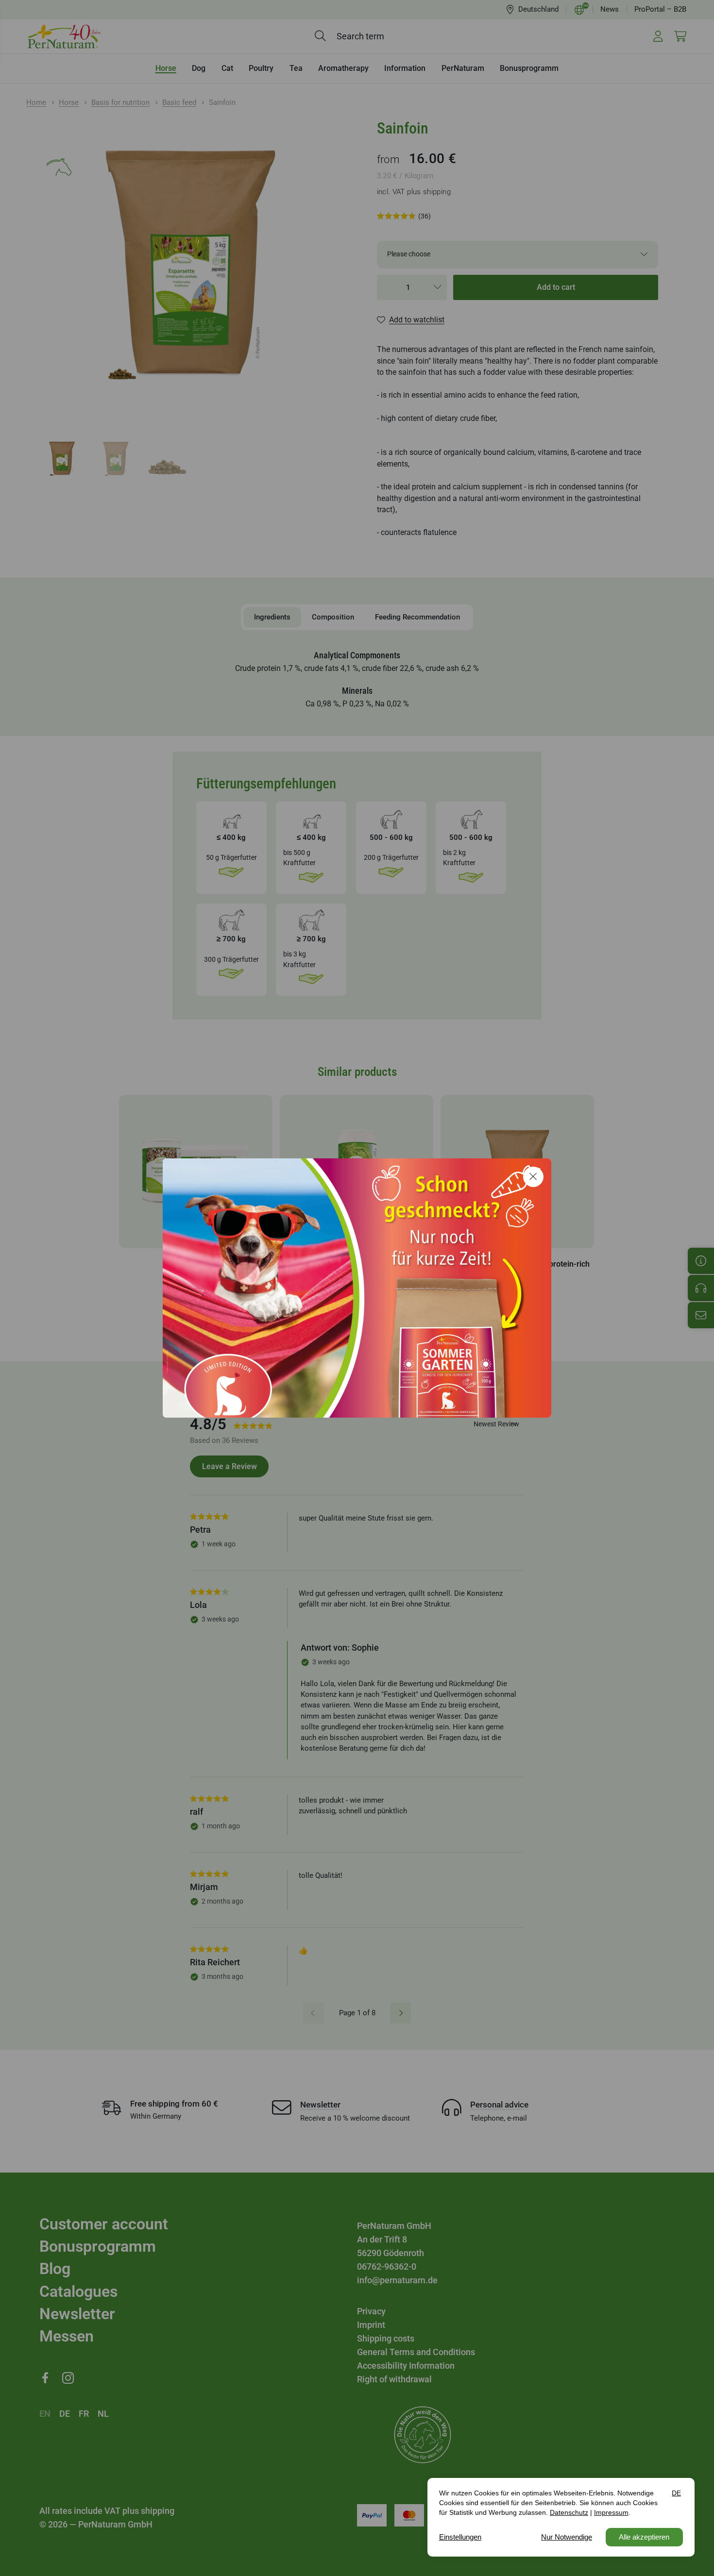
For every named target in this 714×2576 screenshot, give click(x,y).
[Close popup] (533, 1177)
